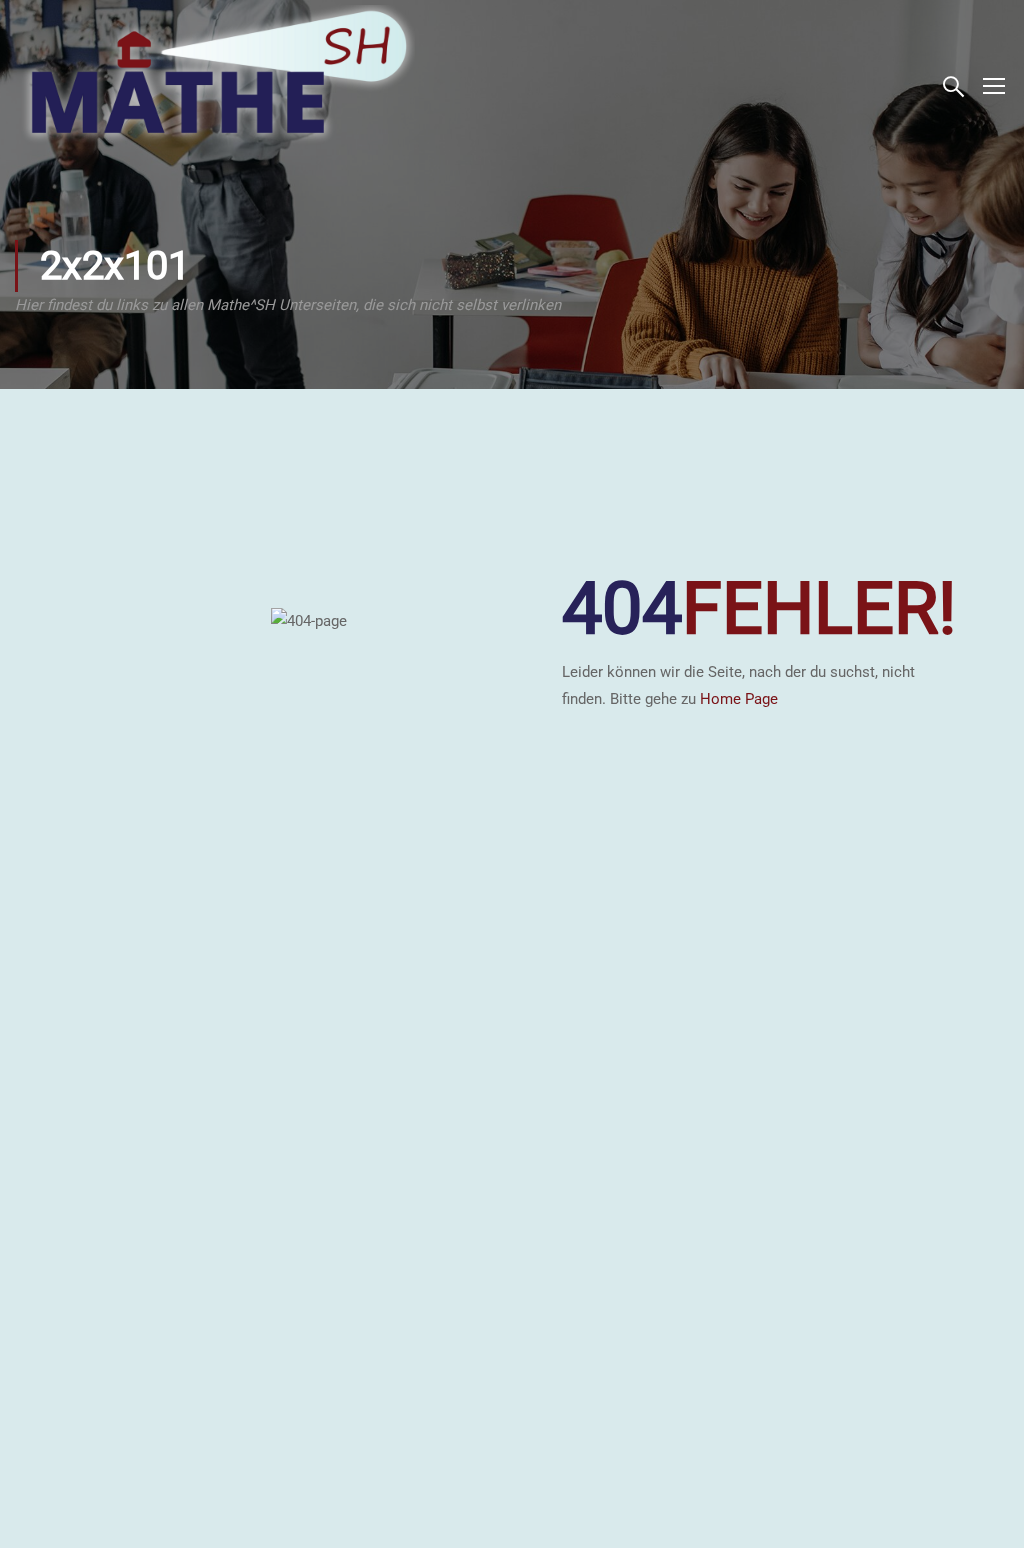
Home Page (739, 699)
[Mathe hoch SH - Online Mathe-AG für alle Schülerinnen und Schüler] (215, 85)
